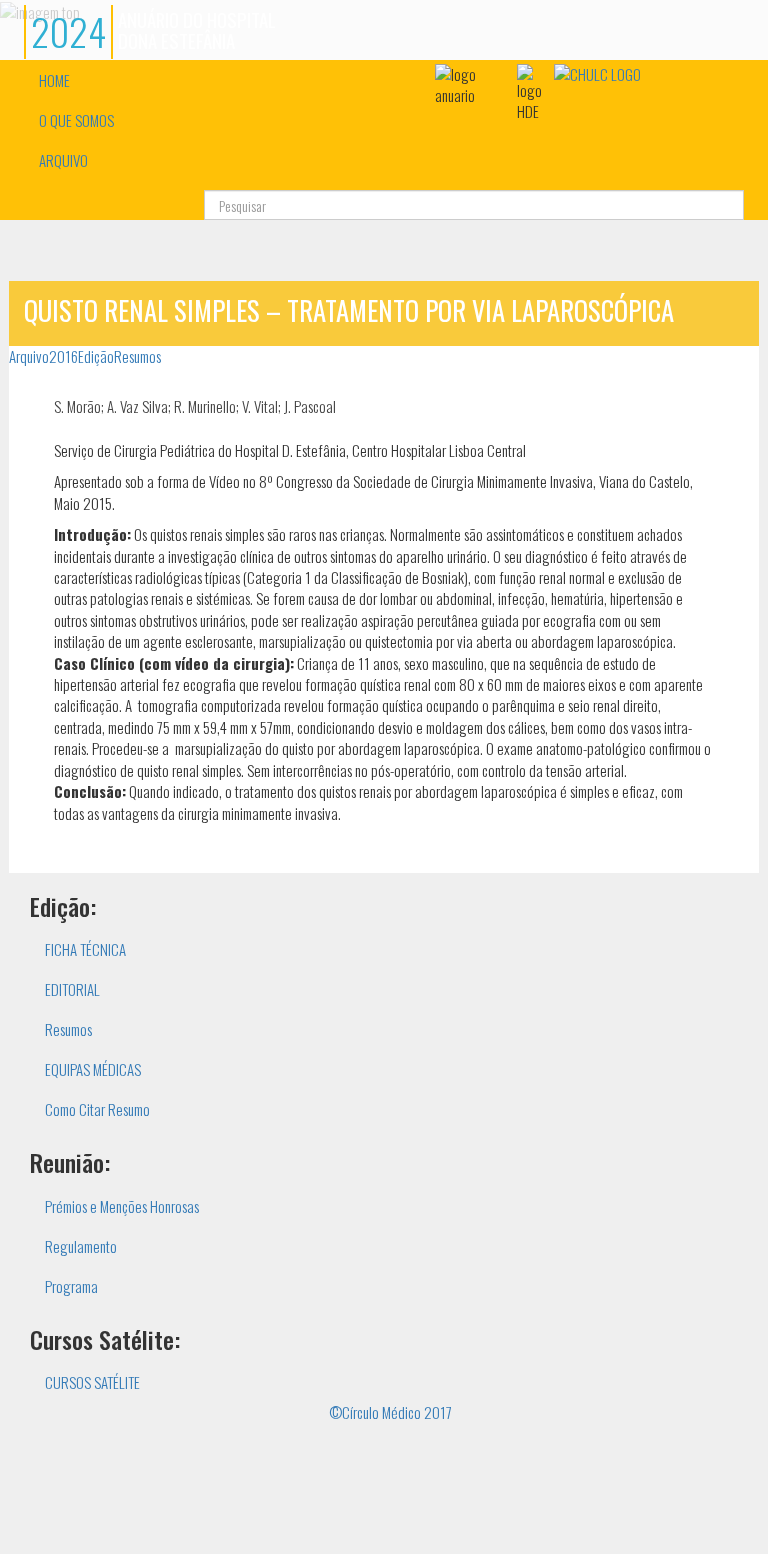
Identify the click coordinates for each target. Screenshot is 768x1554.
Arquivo (29, 356)
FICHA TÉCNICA (85, 949)
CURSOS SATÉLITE (92, 1382)
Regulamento (81, 1246)
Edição (96, 356)
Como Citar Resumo (97, 1109)
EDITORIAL (72, 989)
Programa (71, 1286)
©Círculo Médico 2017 (390, 1412)
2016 (63, 356)
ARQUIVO (63, 160)
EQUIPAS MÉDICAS (93, 1069)
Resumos (137, 356)
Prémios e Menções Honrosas (122, 1206)
